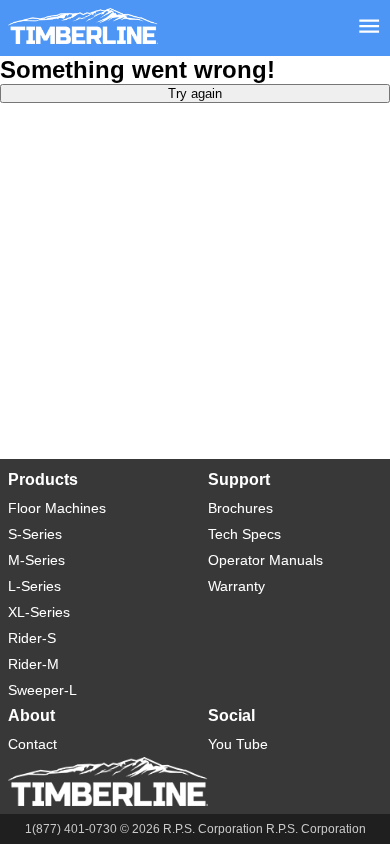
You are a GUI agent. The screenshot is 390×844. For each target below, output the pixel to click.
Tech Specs (244, 534)
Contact (32, 744)
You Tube (238, 744)
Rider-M (33, 664)
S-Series (35, 534)
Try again (195, 93)
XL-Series (39, 612)
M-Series (36, 560)
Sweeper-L (42, 690)
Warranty (236, 586)
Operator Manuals (265, 560)
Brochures (240, 508)
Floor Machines (57, 508)
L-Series (34, 586)
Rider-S (32, 638)
